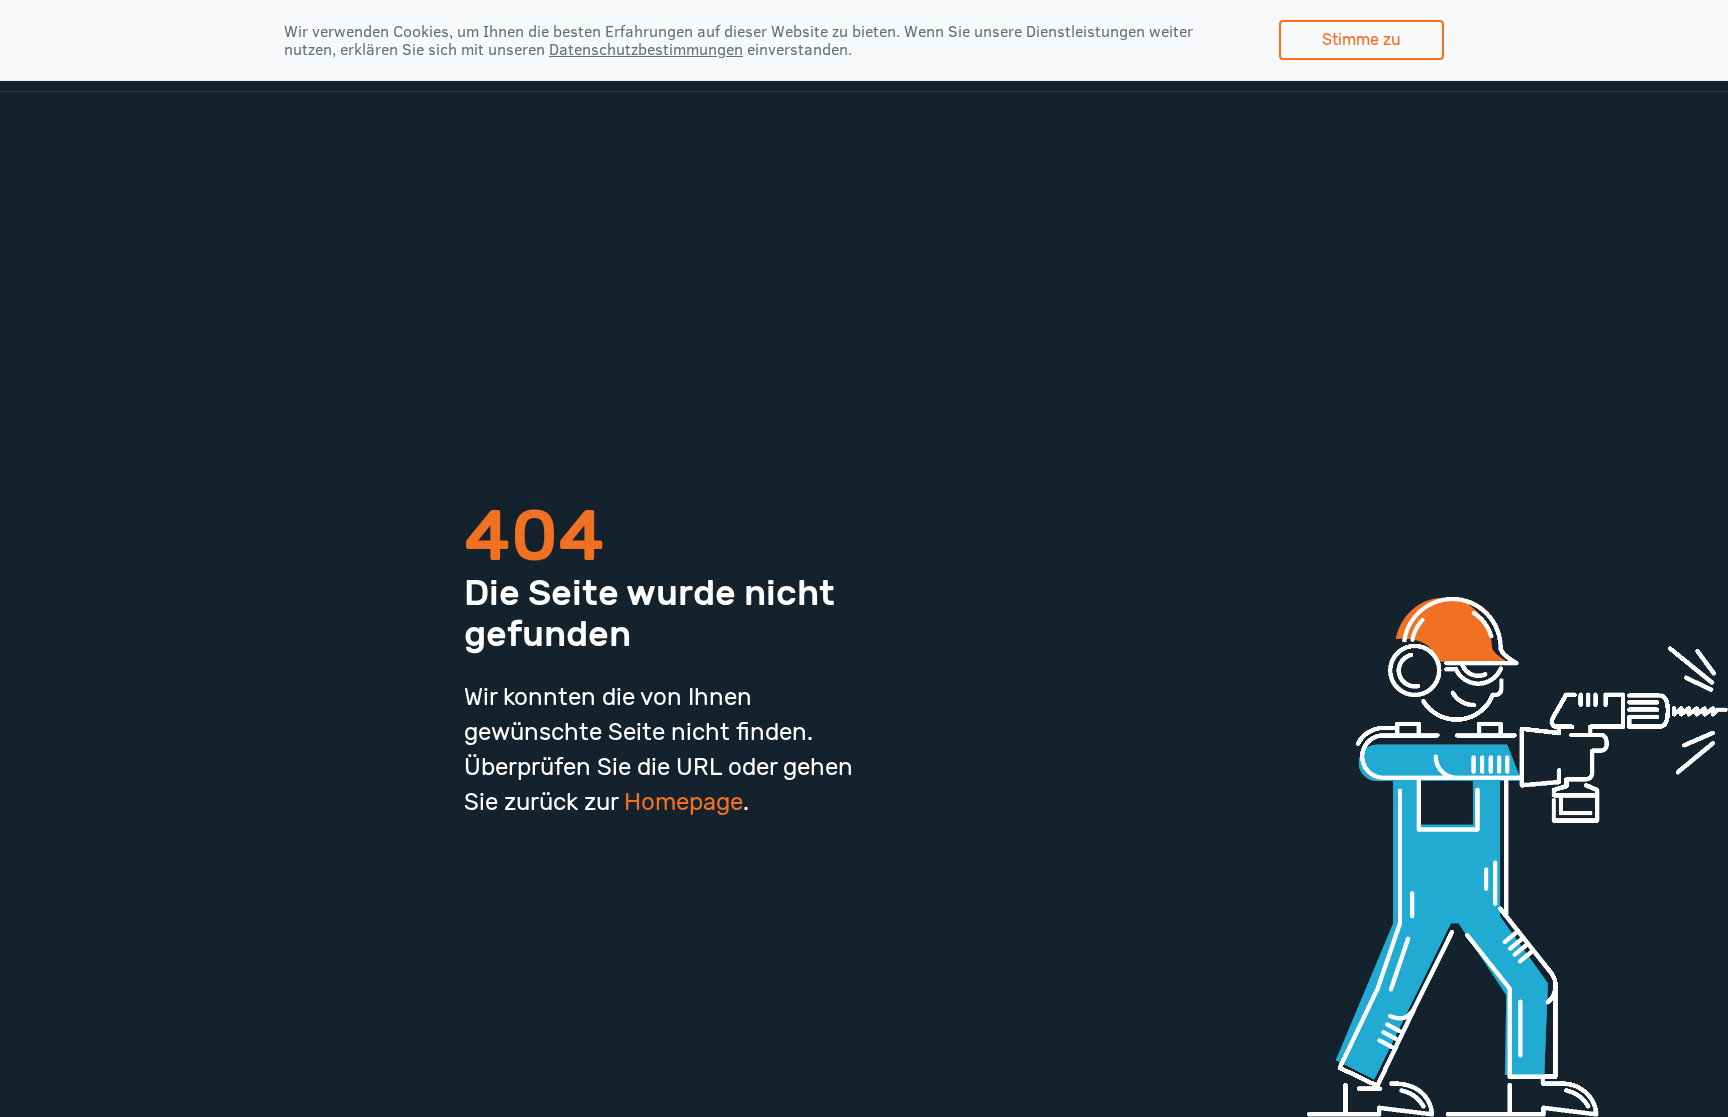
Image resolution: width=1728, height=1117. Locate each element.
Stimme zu (1361, 39)
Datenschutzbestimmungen (646, 49)
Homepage (683, 801)
